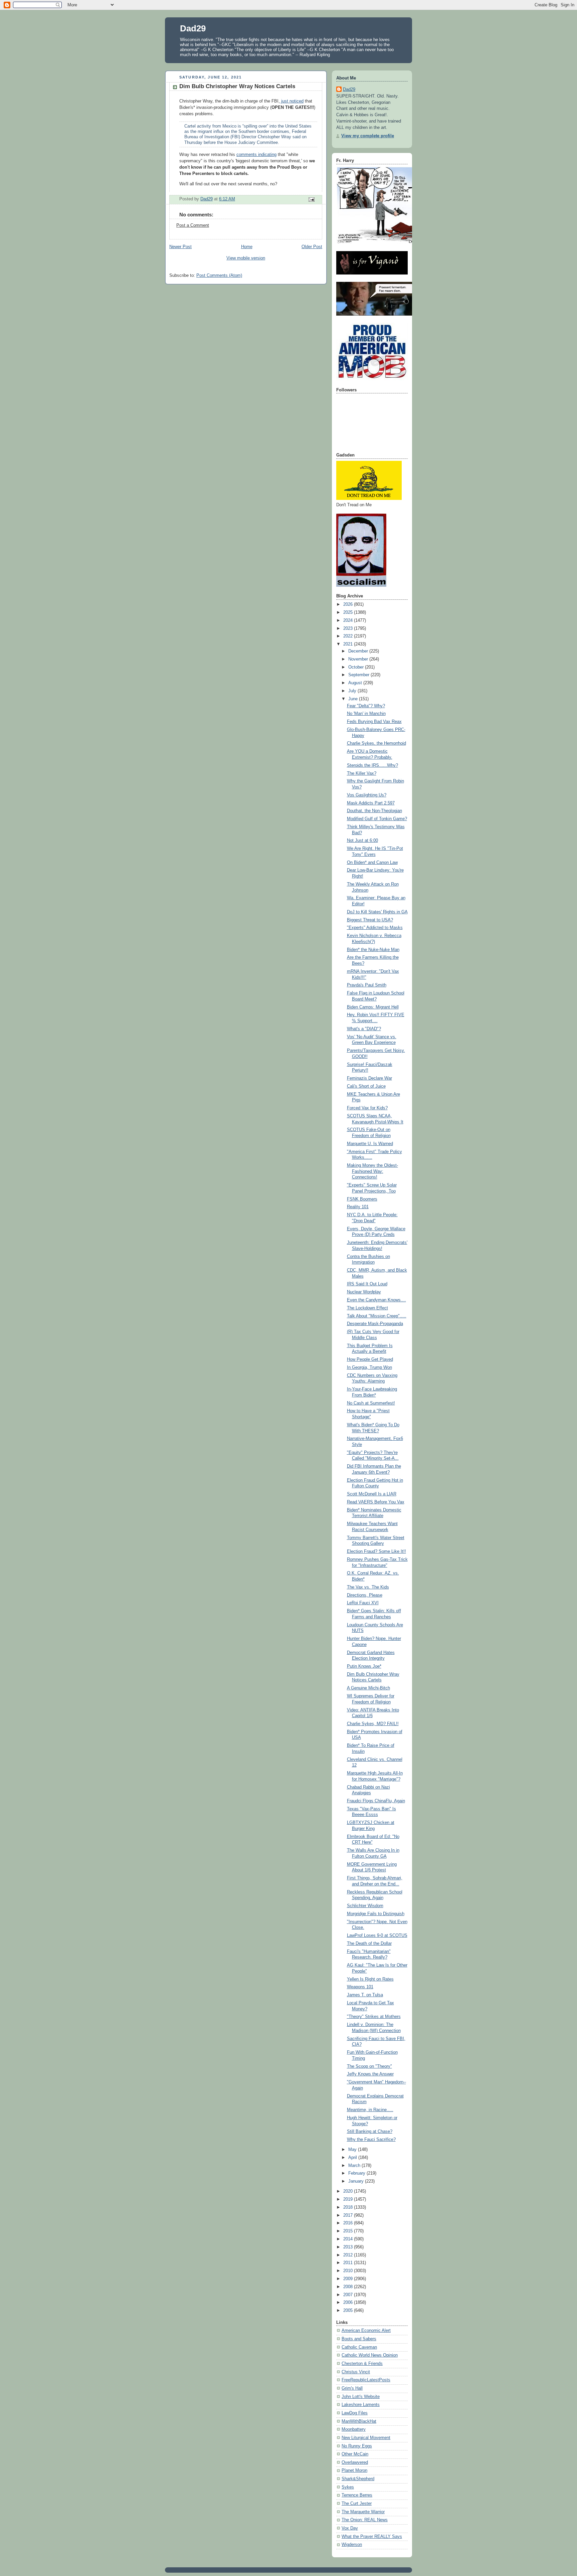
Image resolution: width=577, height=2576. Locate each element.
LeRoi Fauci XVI (363, 1603)
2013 (349, 2247)
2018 (349, 2207)
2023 (349, 628)
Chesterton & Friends (362, 2364)
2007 (349, 2295)
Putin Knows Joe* (364, 1666)
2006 (349, 2303)
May (353, 2150)
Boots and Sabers (359, 2339)
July (353, 691)
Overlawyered (355, 2462)
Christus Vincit (356, 2372)
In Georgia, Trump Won (369, 1367)
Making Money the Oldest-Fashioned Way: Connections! (372, 1171)
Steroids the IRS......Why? (372, 765)
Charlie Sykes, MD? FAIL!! (373, 1724)
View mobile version (246, 258)
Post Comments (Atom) (219, 275)
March (355, 2166)
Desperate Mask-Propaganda (375, 1324)
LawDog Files (355, 2413)
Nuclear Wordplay (364, 1292)
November (359, 659)
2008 (349, 2287)
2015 (349, 2231)
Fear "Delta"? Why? (366, 706)
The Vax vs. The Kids (368, 1587)
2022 (349, 636)
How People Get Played (370, 1359)
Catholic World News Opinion (370, 2355)
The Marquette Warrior (363, 2512)
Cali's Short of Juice (366, 1086)
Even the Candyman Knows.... (376, 1300)
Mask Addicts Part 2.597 (371, 803)
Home (247, 247)
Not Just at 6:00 (362, 841)
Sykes (348, 2487)
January (357, 2181)
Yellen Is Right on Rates (370, 1979)
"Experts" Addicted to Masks (375, 928)
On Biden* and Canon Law (372, 863)
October (357, 667)
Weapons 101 (360, 1987)
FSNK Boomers (362, 1199)
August (356, 683)
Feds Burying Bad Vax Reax (374, 722)
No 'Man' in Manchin (366, 714)
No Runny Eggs (357, 2446)
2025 (349, 612)
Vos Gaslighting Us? (367, 795)
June (354, 699)
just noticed (292, 101)
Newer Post (180, 247)
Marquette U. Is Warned (370, 1144)
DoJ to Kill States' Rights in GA (377, 912)
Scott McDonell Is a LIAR (372, 1494)
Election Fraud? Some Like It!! (376, 1551)
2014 (349, 2239)
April (353, 2158)
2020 (349, 2191)
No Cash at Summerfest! (371, 1403)
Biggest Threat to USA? (370, 920)
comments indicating (256, 155)
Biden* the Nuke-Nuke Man (373, 950)
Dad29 (193, 28)
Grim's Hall (352, 2388)
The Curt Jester (357, 2504)
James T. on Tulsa (365, 1995)
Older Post (312, 247)
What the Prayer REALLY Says (372, 2537)
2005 (349, 2311)
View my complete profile (368, 136)
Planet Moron (354, 2470)
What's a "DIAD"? (364, 1029)
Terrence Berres (357, 2495)
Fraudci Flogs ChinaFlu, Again (376, 1801)
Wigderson (352, 2545)
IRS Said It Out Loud (367, 1284)
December (359, 651)
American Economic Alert (366, 2331)
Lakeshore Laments (361, 2405)
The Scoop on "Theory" (369, 2066)
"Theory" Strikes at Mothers (374, 2017)
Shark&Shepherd (358, 2479)
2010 (349, 2271)
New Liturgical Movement (366, 2438)
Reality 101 (358, 1207)
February (357, 2173)
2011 (349, 2263)
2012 (349, 2255)
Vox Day (350, 2528)
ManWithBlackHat (359, 2421)
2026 (349, 604)
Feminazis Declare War (369, 1078)
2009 (349, 2279)
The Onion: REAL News (365, 2520)
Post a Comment (193, 225)
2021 (349, 644)
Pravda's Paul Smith (367, 985)
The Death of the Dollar (369, 1944)
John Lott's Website (361, 2397)
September (359, 675)
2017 (349, 2215)
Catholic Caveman (359, 2347)
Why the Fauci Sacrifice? (371, 2140)
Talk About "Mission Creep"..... (377, 1316)
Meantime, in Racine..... (370, 2110)
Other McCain (355, 2454)
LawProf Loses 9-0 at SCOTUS (377, 1936)
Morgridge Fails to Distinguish (376, 1914)
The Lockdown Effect (367, 1308)
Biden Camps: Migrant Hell (373, 1007)
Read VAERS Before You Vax (376, 1502)
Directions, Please (365, 1595)
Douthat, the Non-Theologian (374, 811)
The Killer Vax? (362, 773)
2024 (349, 620)
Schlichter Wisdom (365, 1906)
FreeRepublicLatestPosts (366, 2380)
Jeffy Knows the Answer (370, 2074)
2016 (349, 2223)
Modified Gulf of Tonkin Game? (377, 819)
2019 (349, 2199)
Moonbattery (354, 2429)
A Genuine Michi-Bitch (368, 1688)
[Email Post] (311, 199)
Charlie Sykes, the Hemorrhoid (376, 743)
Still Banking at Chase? (370, 2132)
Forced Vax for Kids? (367, 1108)
